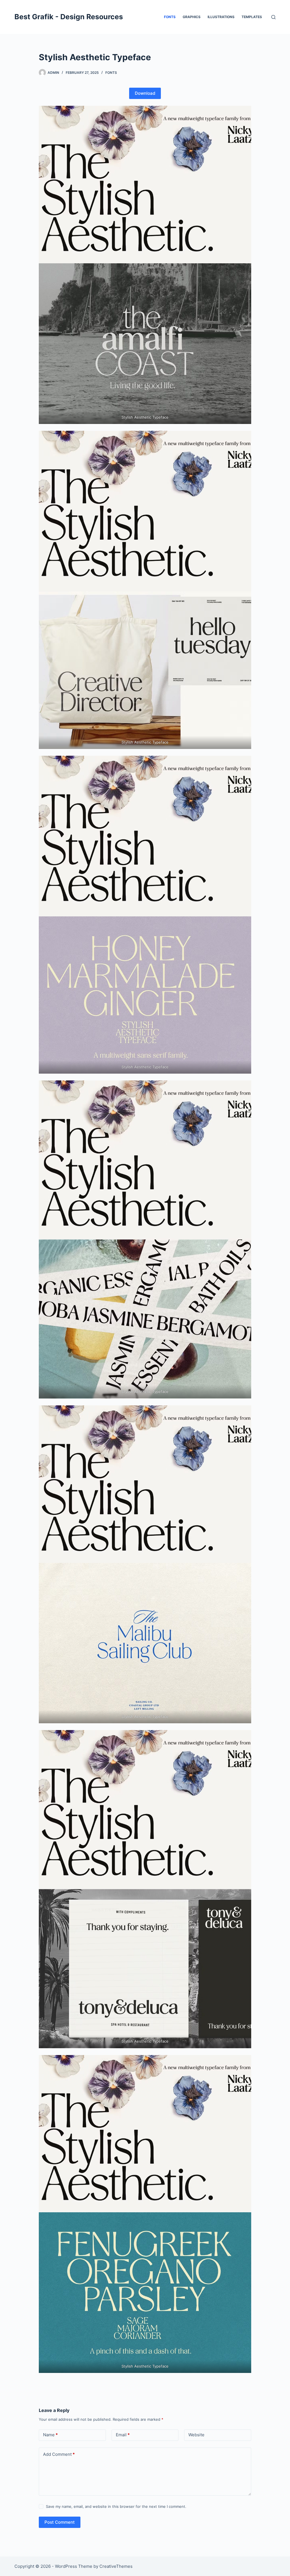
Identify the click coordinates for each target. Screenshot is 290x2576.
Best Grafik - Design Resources (69, 17)
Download (145, 93)
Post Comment (60, 2522)
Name (50, 2435)
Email (123, 2435)
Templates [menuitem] (252, 17)
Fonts (111, 73)
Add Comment (59, 2454)
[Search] (273, 17)
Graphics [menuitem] (192, 17)
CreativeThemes (116, 2566)
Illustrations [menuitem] (221, 17)
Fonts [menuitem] (170, 17)
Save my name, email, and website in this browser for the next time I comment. (116, 2506)
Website (196, 2435)
